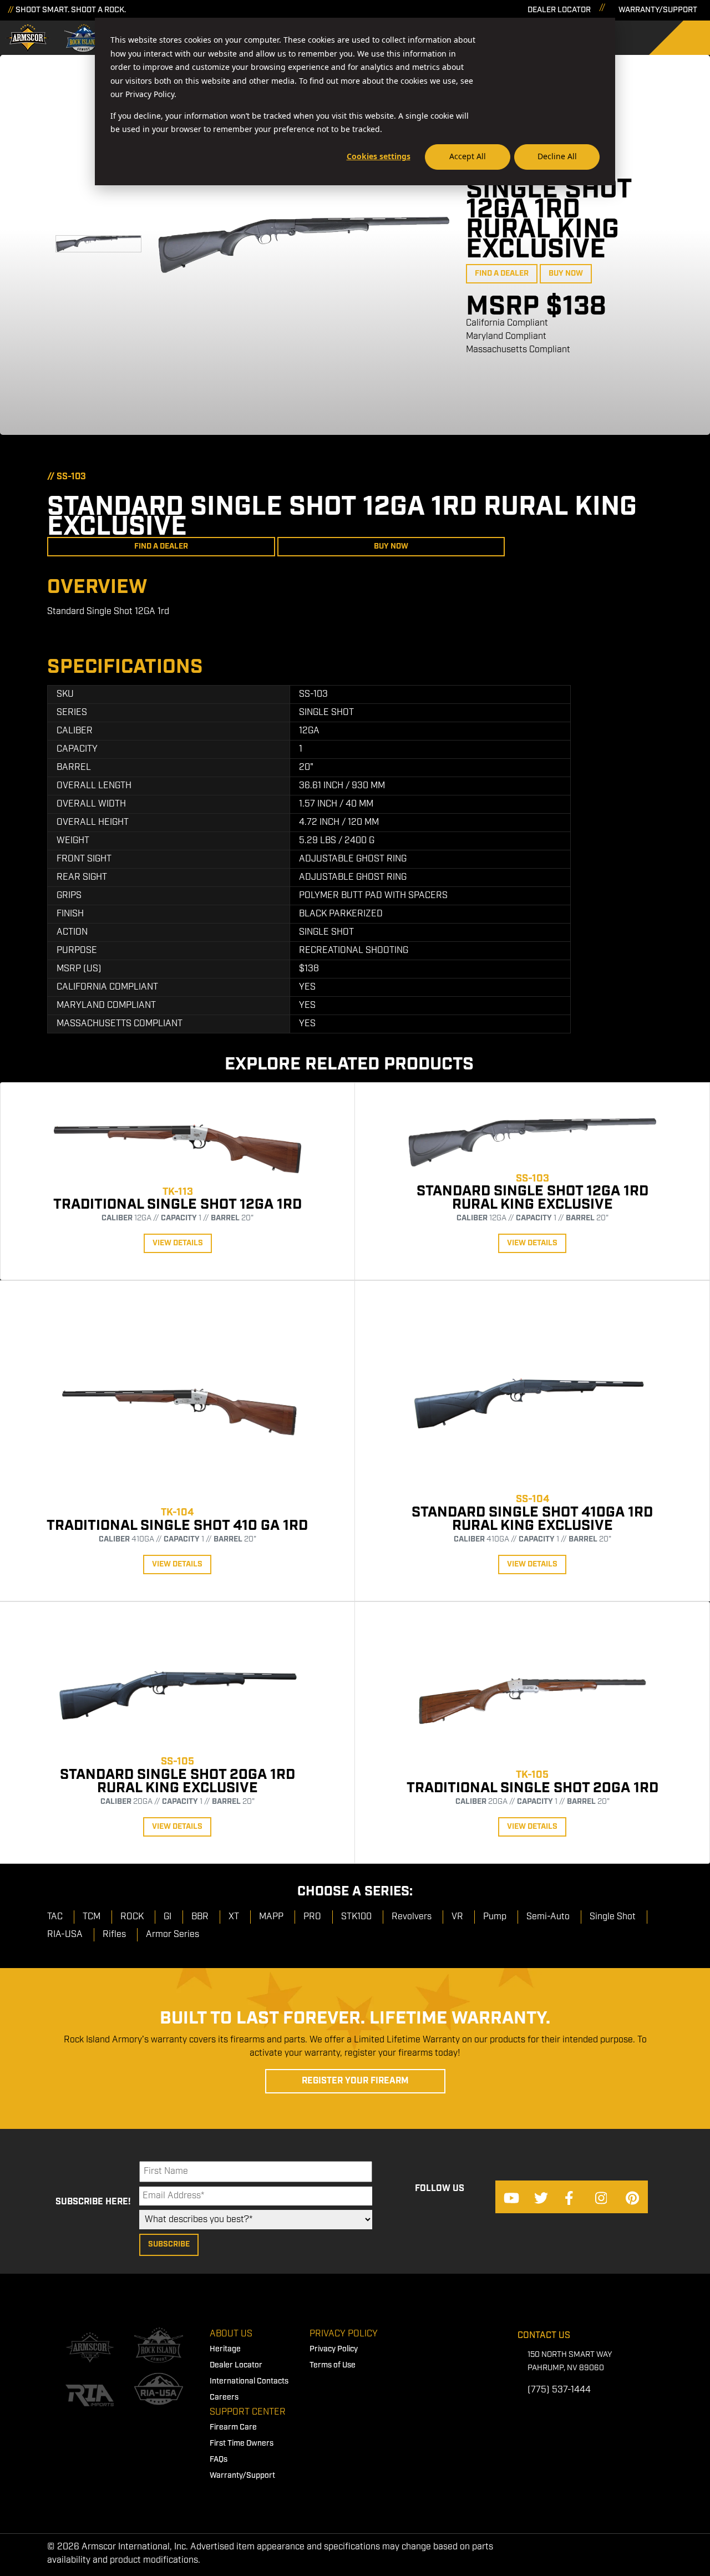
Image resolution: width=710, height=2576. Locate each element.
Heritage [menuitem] (225, 2349)
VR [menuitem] (457, 1917)
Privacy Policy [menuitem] (344, 2334)
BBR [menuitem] (200, 1917)
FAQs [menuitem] (219, 2460)
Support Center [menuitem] (248, 2412)
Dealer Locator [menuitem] (236, 2365)
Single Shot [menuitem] (613, 1917)
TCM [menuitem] (92, 1917)
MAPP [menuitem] (271, 1917)
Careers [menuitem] (224, 2397)
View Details (178, 1243)
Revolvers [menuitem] (412, 1917)
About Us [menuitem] (231, 2334)
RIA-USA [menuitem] (65, 1934)
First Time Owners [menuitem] (242, 2443)
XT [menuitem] (234, 1917)
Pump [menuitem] (495, 1917)
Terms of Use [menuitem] (333, 2365)
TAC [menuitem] (55, 1917)
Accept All (468, 156)
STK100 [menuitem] (356, 1917)
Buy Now (566, 273)
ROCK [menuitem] (132, 1917)
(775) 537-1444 (559, 2390)
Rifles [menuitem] (114, 1934)
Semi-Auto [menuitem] (548, 1917)
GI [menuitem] (168, 1917)
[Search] (688, 38)
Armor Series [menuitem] (173, 1934)
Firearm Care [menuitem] (233, 2427)
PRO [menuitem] (312, 1917)
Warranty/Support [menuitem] (242, 2476)
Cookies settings (379, 156)
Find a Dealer (502, 273)
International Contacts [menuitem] (249, 2381)
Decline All (557, 156)
